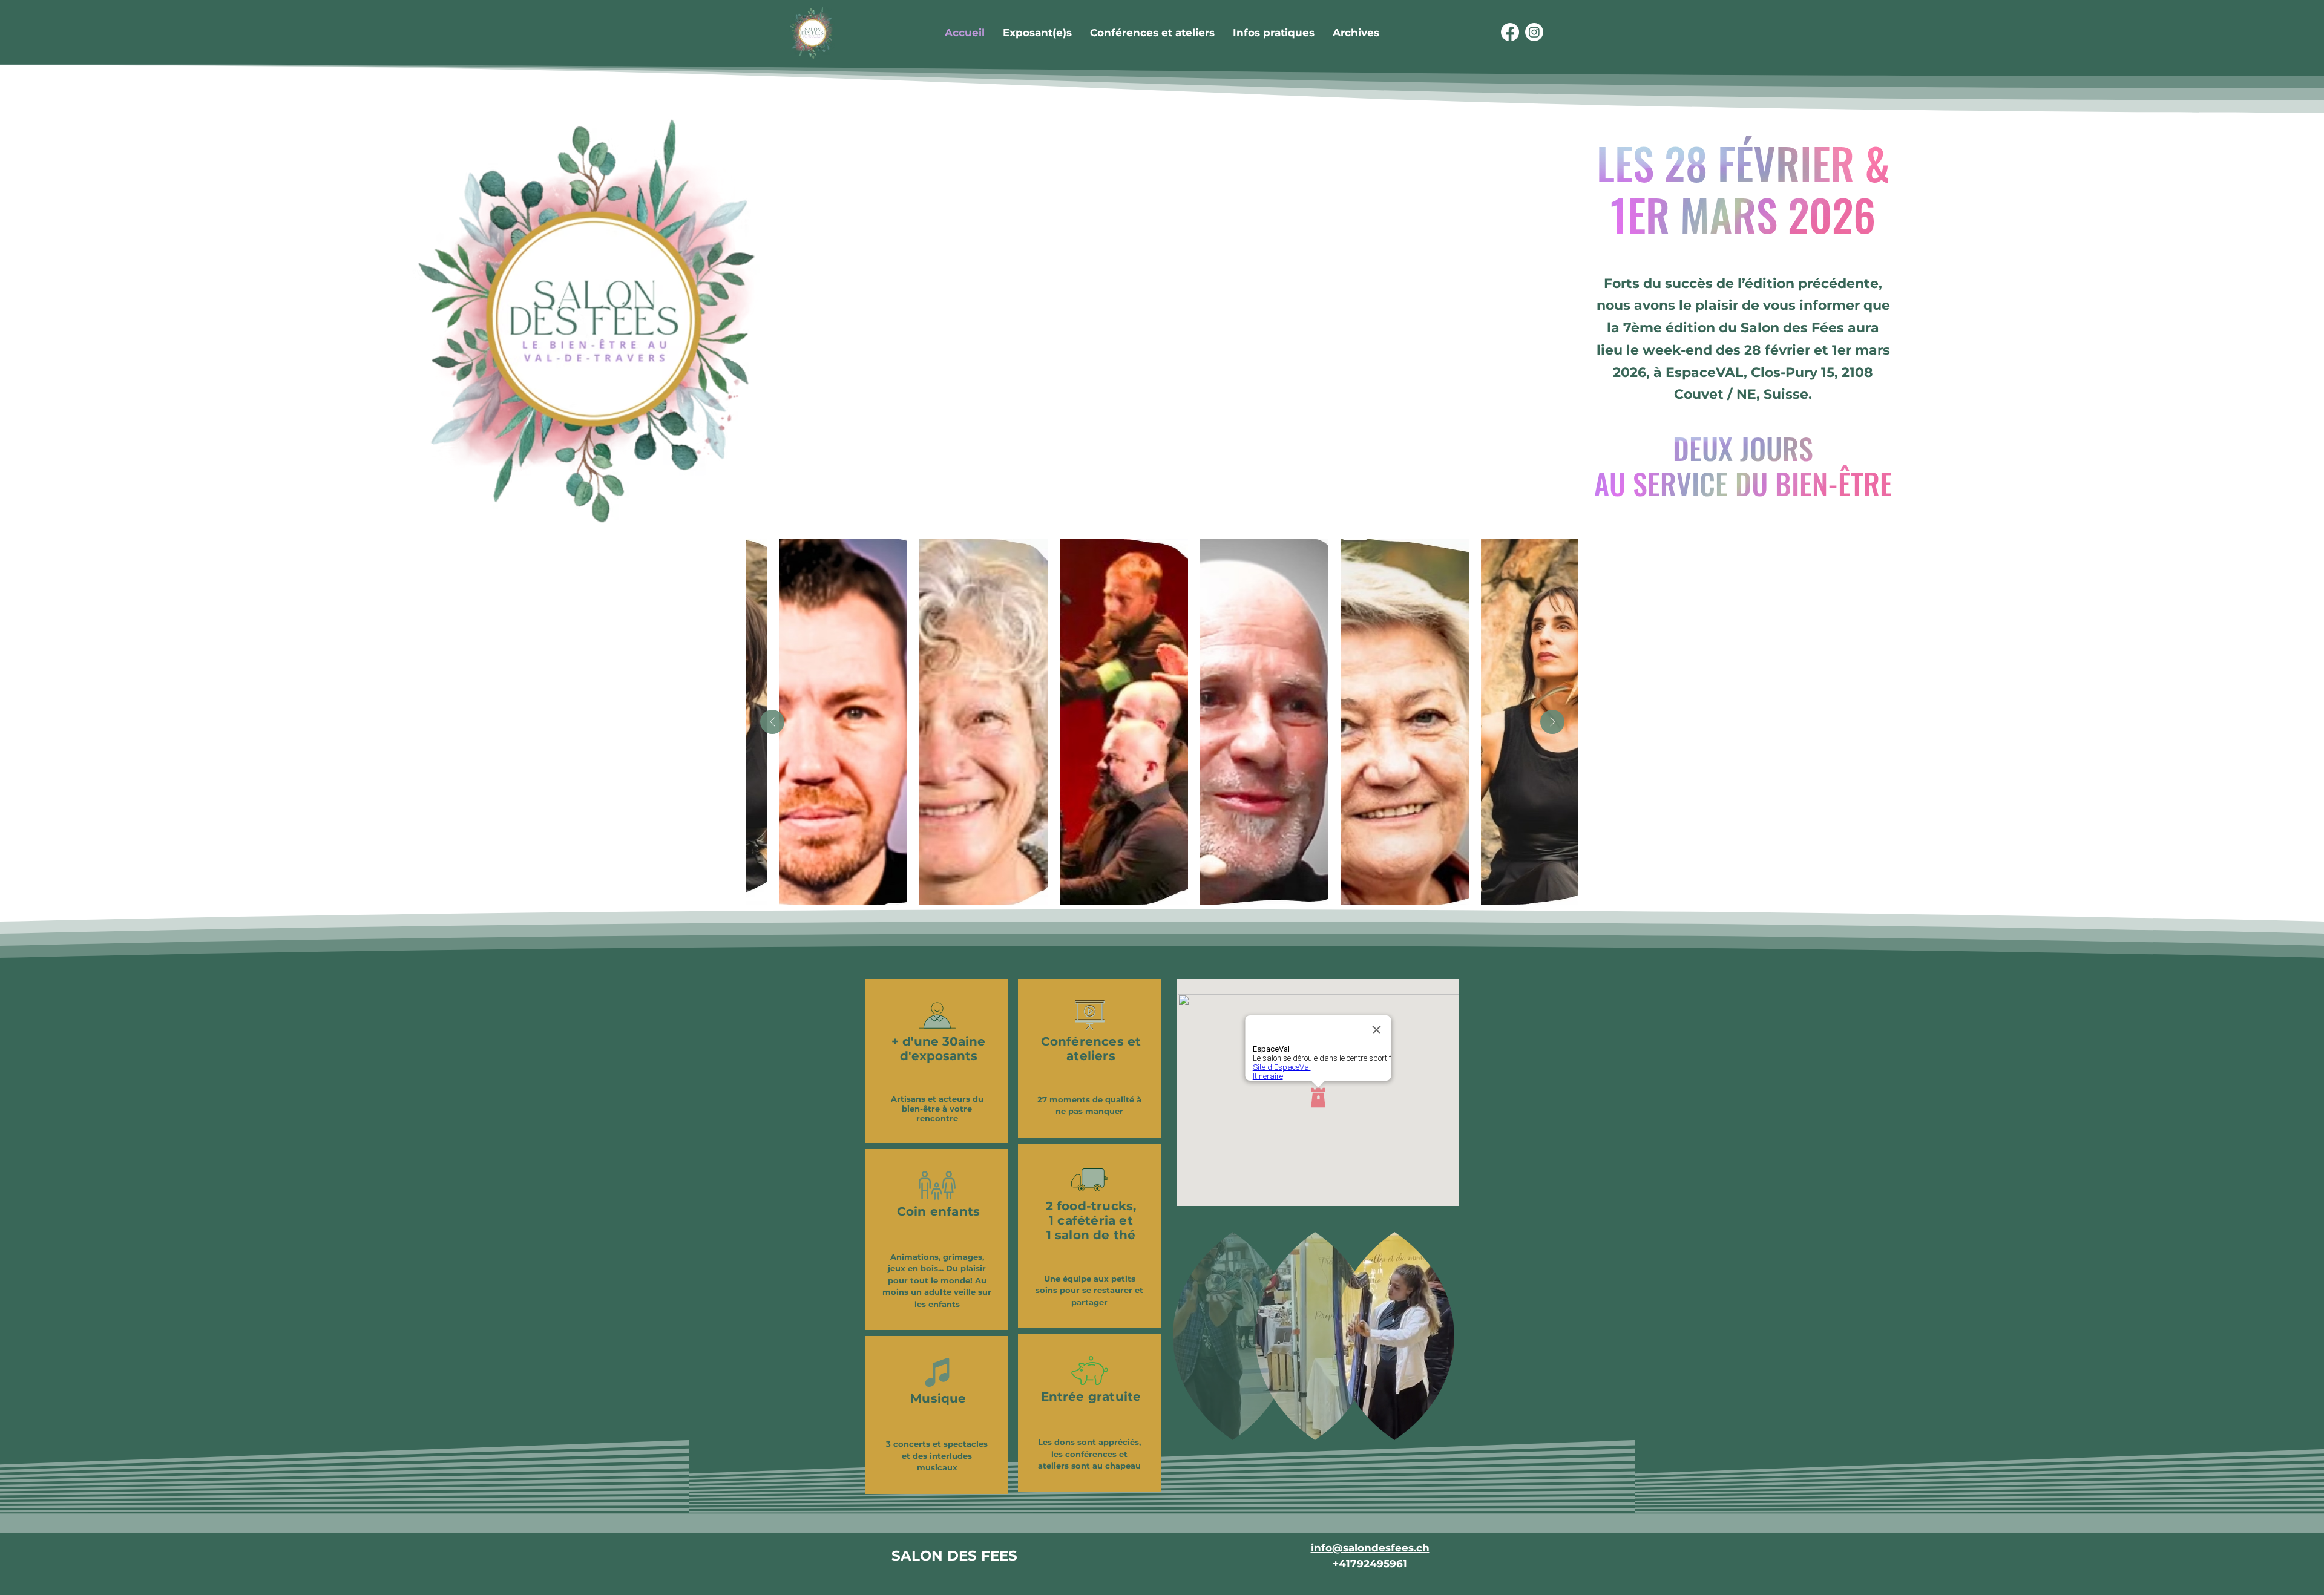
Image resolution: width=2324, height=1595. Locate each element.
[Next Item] (1552, 722)
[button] (1356, 33)
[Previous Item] (772, 722)
